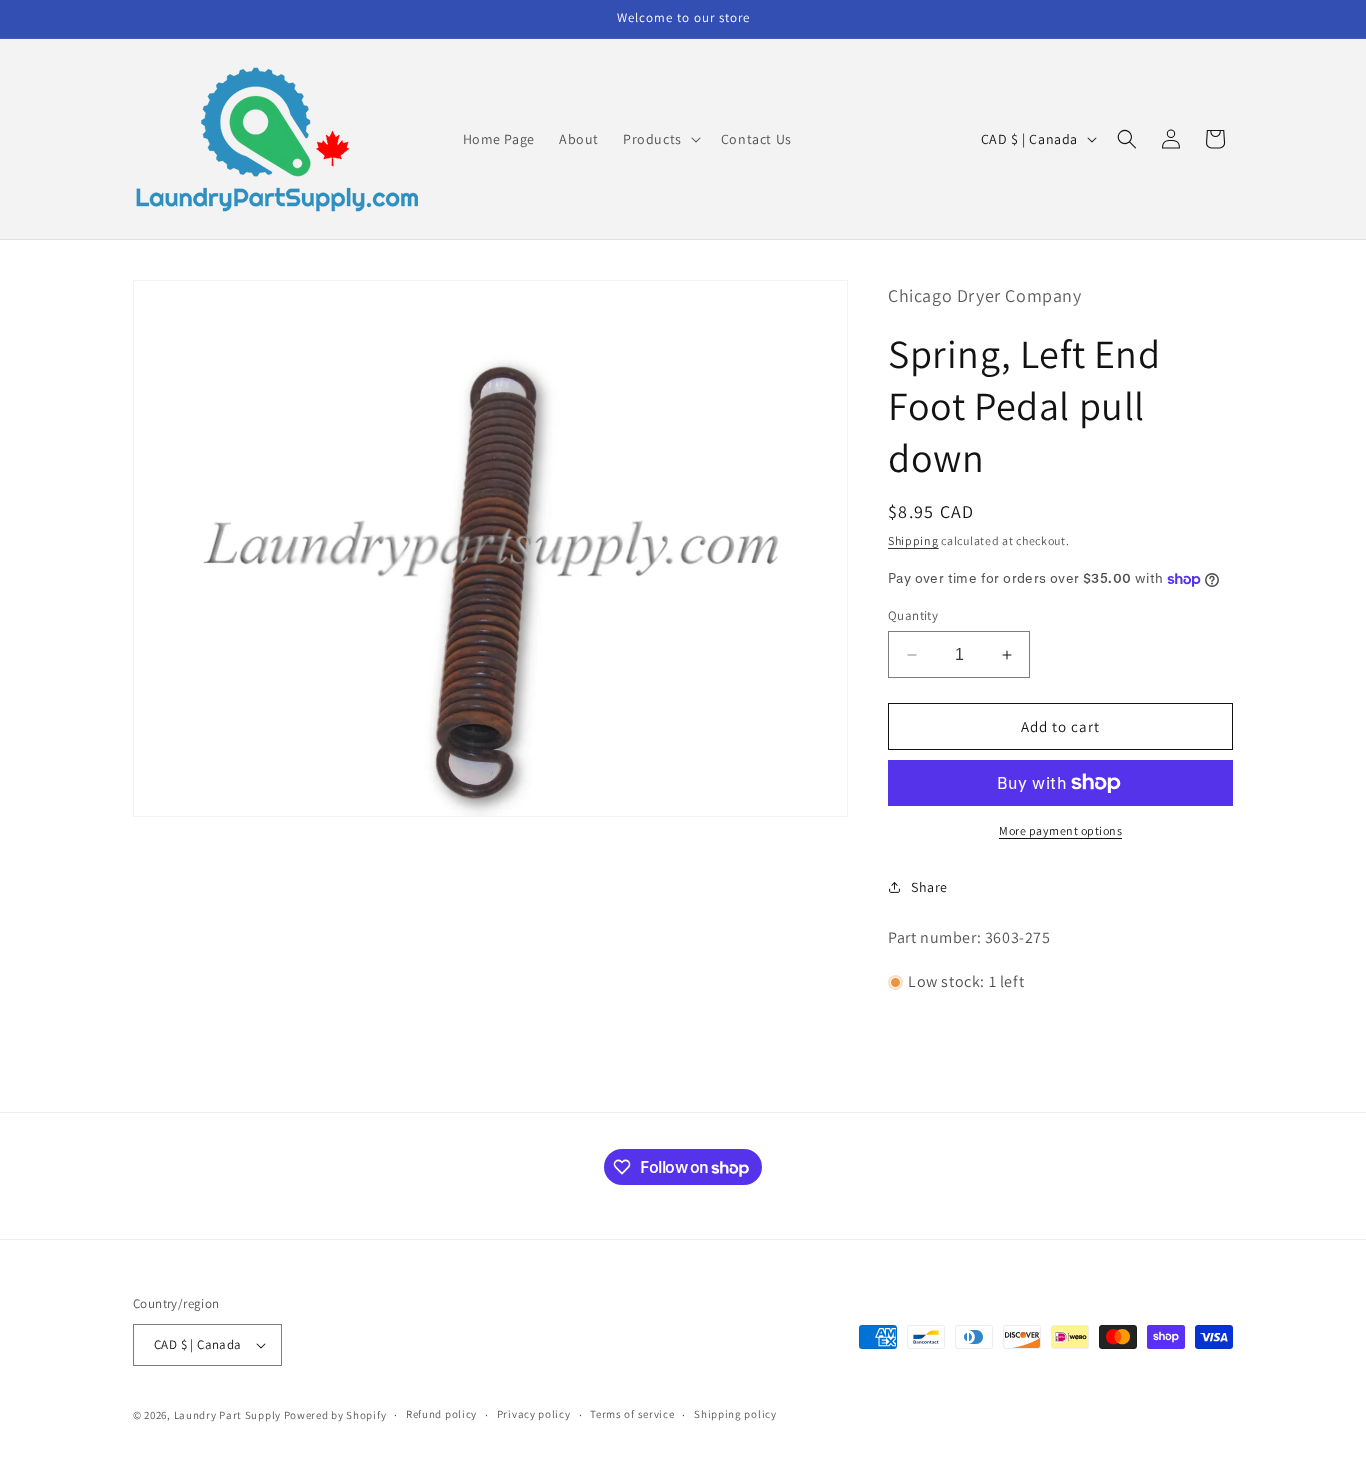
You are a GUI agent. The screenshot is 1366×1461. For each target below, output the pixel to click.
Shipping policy (735, 1414)
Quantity (913, 615)
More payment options (1060, 830)
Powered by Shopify (335, 1415)
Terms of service (632, 1414)
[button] (660, 139)
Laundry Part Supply (229, 1415)
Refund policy (441, 1414)
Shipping (913, 540)
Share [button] (929, 887)
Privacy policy (534, 1414)
